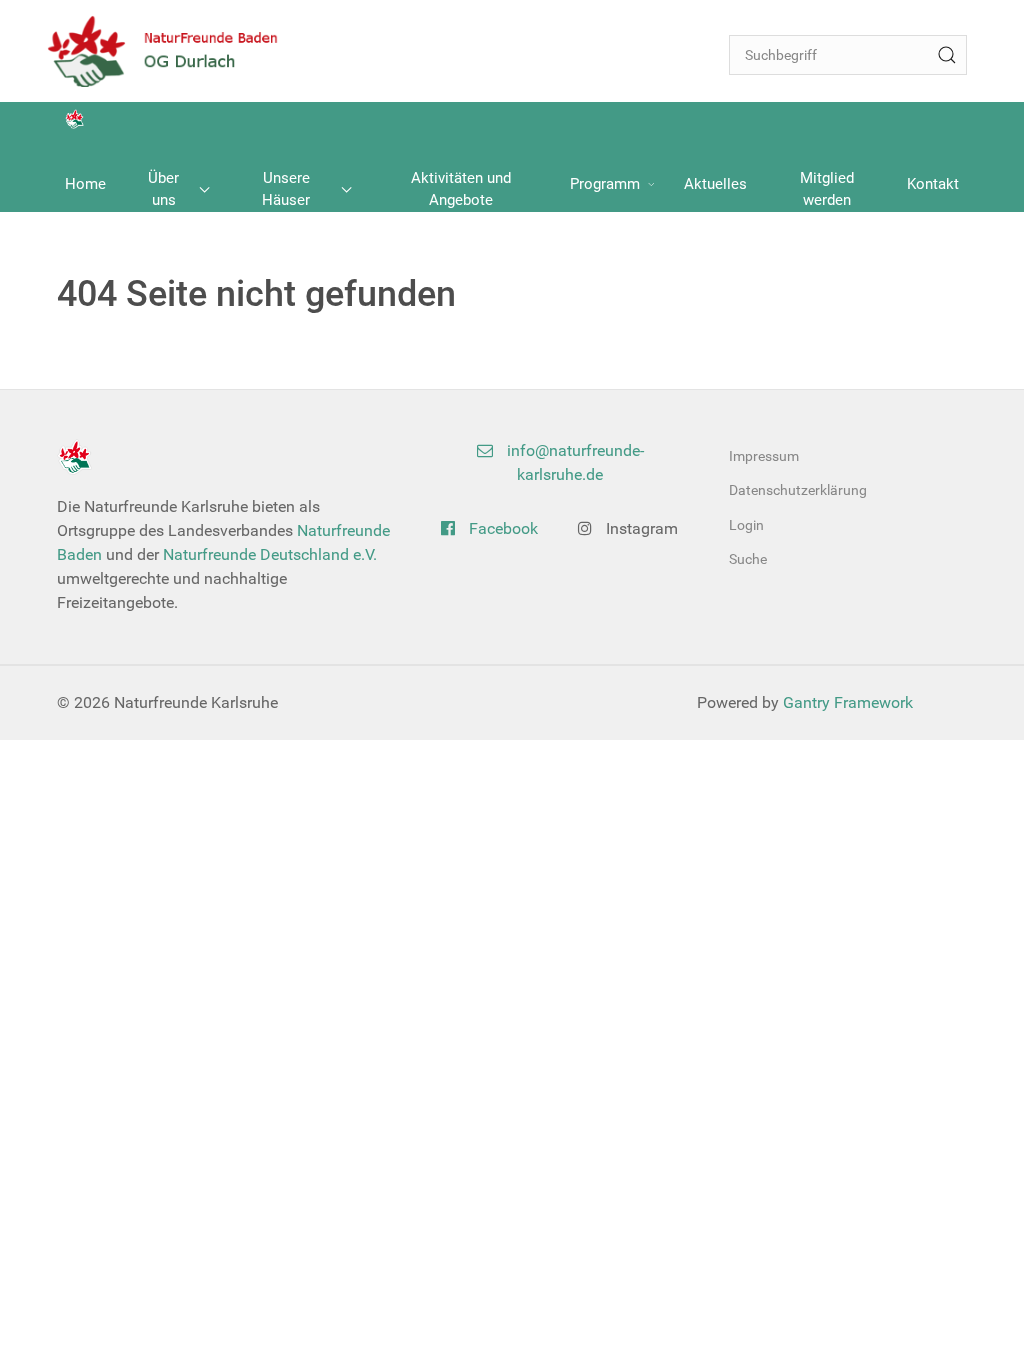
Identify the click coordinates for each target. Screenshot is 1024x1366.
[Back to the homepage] (176, 51)
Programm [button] (605, 184)
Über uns (163, 189)
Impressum (764, 456)
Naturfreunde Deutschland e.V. (270, 554)
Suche (748, 559)
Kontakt (933, 184)
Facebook (501, 528)
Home (85, 184)
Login (746, 525)
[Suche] (947, 55)
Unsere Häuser (286, 189)
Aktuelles (715, 184)
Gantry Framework (848, 702)
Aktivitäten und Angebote (461, 189)
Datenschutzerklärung (798, 490)
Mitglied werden (827, 189)
